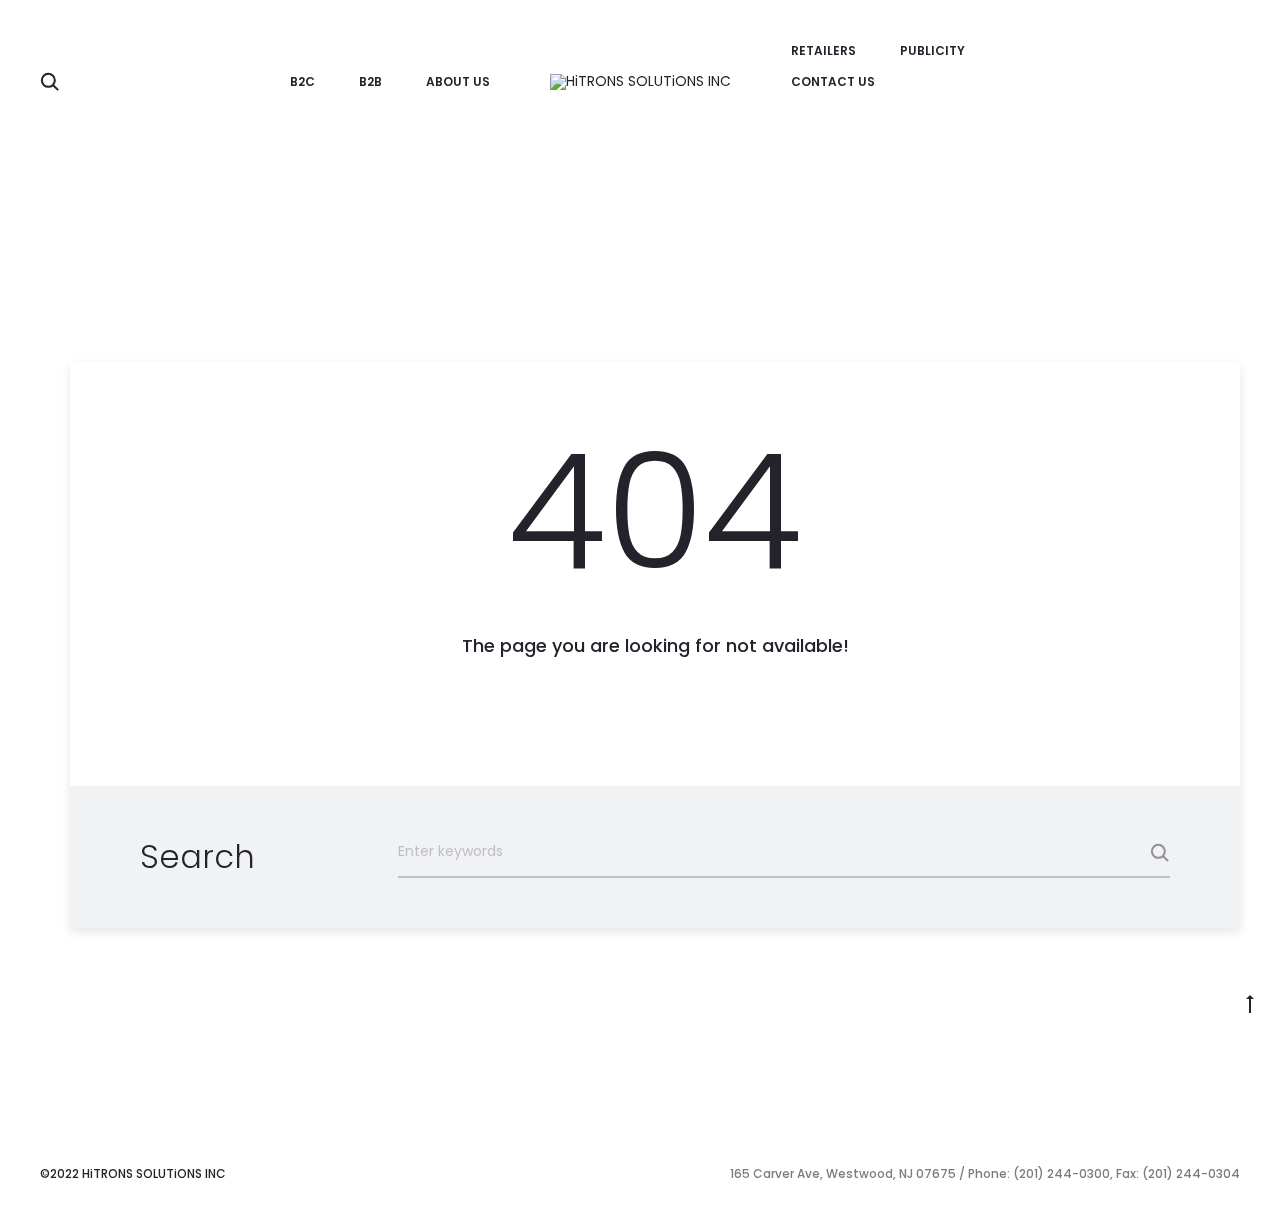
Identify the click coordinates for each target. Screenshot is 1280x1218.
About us (458, 81)
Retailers (823, 50)
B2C (302, 81)
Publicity (932, 50)
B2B (370, 81)
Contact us (833, 81)
